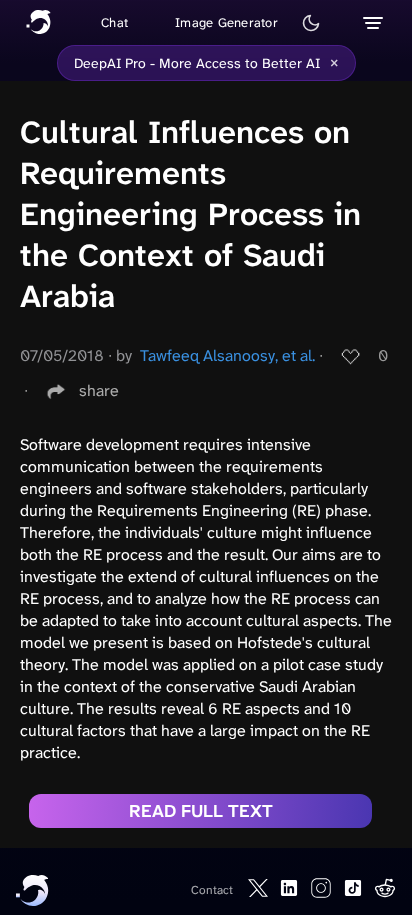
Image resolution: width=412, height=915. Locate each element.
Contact (212, 890)
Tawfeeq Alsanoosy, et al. (227, 355)
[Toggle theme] (311, 23)
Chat (114, 22)
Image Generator (226, 22)
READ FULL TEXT (201, 811)
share (99, 390)
